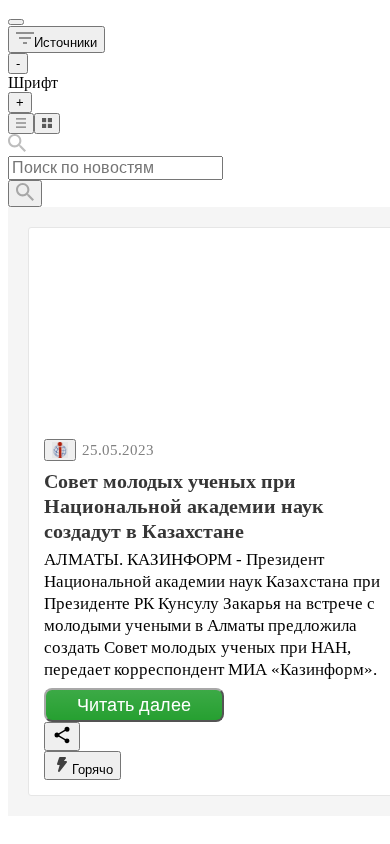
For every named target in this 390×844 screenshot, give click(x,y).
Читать (134, 705)
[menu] (16, 22)
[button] (56, 39)
